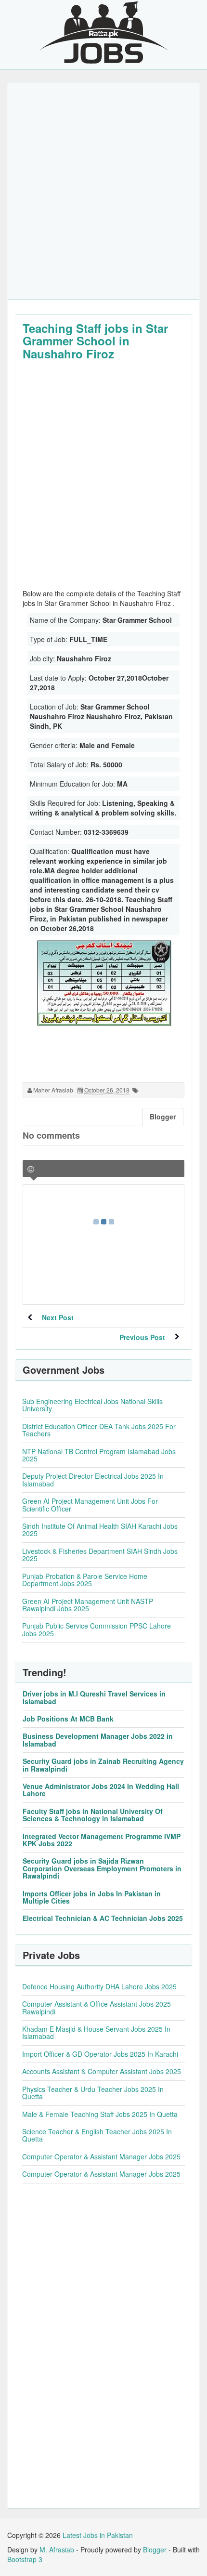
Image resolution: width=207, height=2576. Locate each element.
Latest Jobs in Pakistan (98, 2535)
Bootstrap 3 (25, 2559)
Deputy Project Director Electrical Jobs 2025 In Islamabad (93, 1479)
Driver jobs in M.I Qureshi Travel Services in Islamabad (94, 1697)
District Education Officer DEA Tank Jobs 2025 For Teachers (99, 1430)
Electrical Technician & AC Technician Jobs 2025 (103, 1918)
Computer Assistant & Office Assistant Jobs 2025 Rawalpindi (97, 2007)
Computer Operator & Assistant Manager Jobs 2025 (101, 2156)
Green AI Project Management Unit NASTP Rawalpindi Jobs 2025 (88, 1605)
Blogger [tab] (163, 1117)
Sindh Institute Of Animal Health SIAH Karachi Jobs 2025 (100, 1530)
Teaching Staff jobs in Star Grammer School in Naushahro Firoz (95, 341)
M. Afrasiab (57, 2550)
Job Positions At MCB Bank (68, 1719)
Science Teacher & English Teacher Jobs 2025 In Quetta (97, 2135)
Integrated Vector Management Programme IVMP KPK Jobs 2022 (102, 1840)
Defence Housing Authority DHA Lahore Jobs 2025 (99, 1986)
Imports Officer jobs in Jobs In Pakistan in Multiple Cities (92, 1897)
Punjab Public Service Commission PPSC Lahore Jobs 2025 (97, 1629)
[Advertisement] (103, 191)
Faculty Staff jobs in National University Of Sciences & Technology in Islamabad (93, 1815)
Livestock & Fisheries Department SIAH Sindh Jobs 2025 (100, 1555)
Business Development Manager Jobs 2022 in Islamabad (98, 1740)
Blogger (155, 2550)
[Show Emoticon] (31, 1169)
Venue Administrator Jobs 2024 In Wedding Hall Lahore (101, 1790)
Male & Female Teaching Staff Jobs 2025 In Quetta (100, 2114)
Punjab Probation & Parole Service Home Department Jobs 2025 (85, 1580)
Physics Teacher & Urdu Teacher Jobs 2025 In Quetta (93, 2093)
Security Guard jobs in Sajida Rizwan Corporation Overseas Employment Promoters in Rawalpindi (102, 1868)
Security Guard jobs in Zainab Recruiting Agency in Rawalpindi (103, 1765)
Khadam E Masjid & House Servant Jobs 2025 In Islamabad (96, 2032)
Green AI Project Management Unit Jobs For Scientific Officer (90, 1505)
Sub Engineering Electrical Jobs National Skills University (92, 1405)
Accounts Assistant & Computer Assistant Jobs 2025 (102, 2071)
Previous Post (142, 1337)
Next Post (58, 1317)
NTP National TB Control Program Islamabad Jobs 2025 (99, 1455)
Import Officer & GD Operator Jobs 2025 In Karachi (100, 2054)
